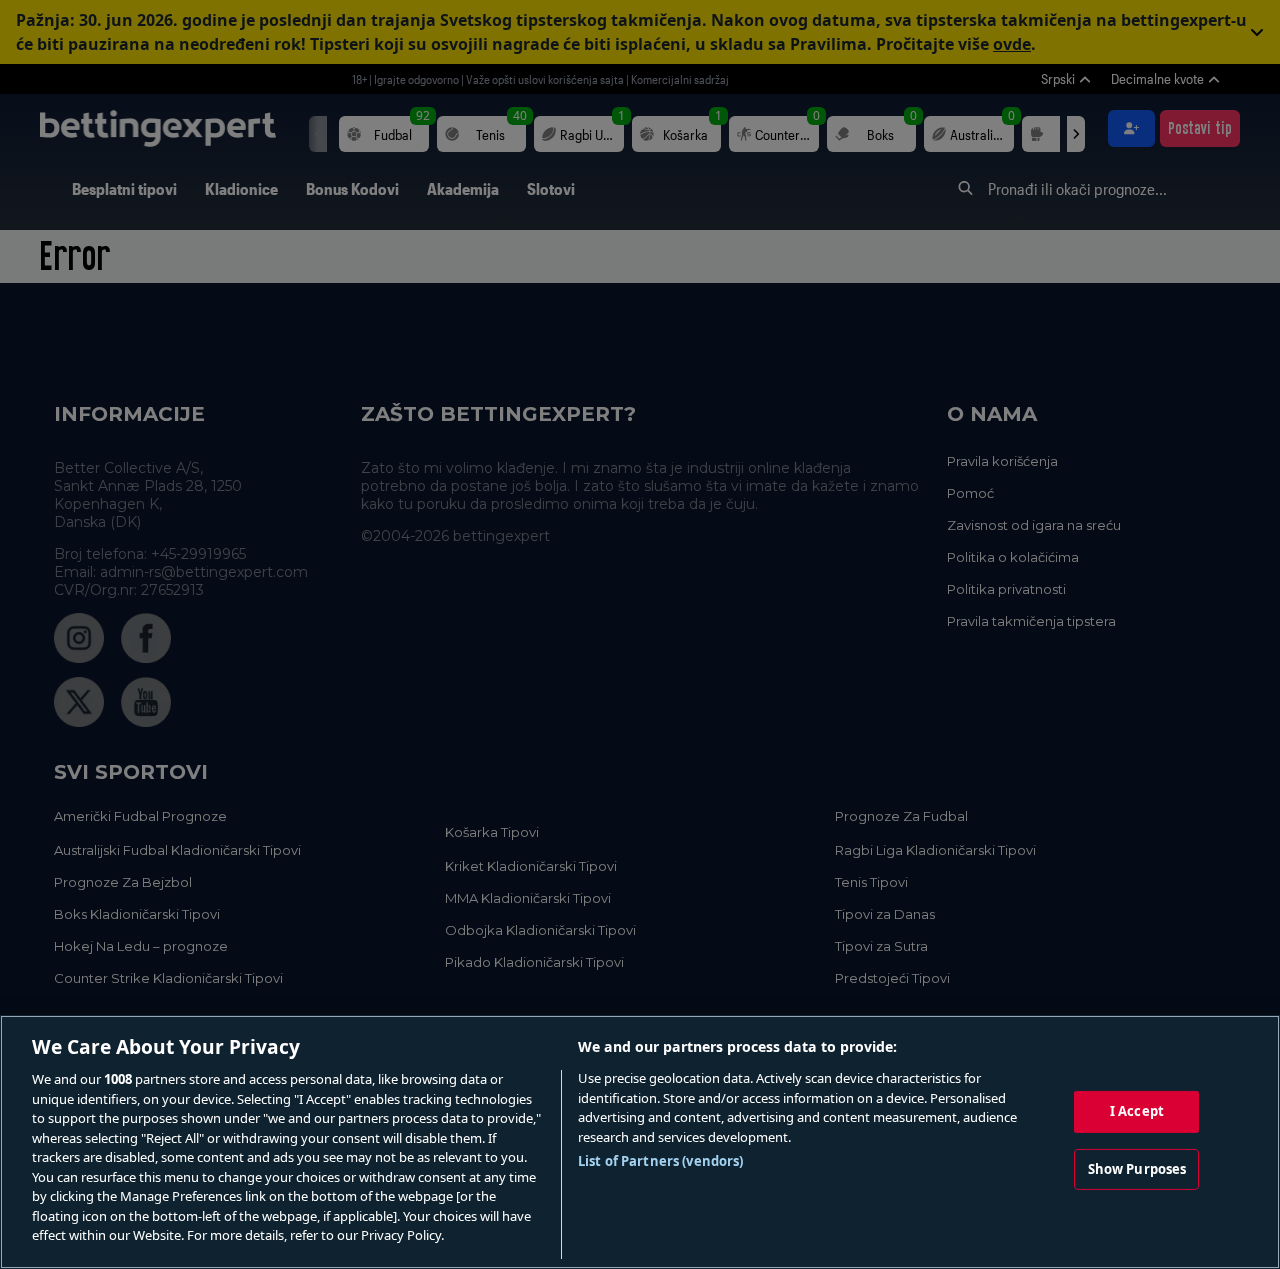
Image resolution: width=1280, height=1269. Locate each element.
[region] (640, 1142)
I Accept (1137, 1111)
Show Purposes (1137, 1169)
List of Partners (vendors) (660, 1161)
